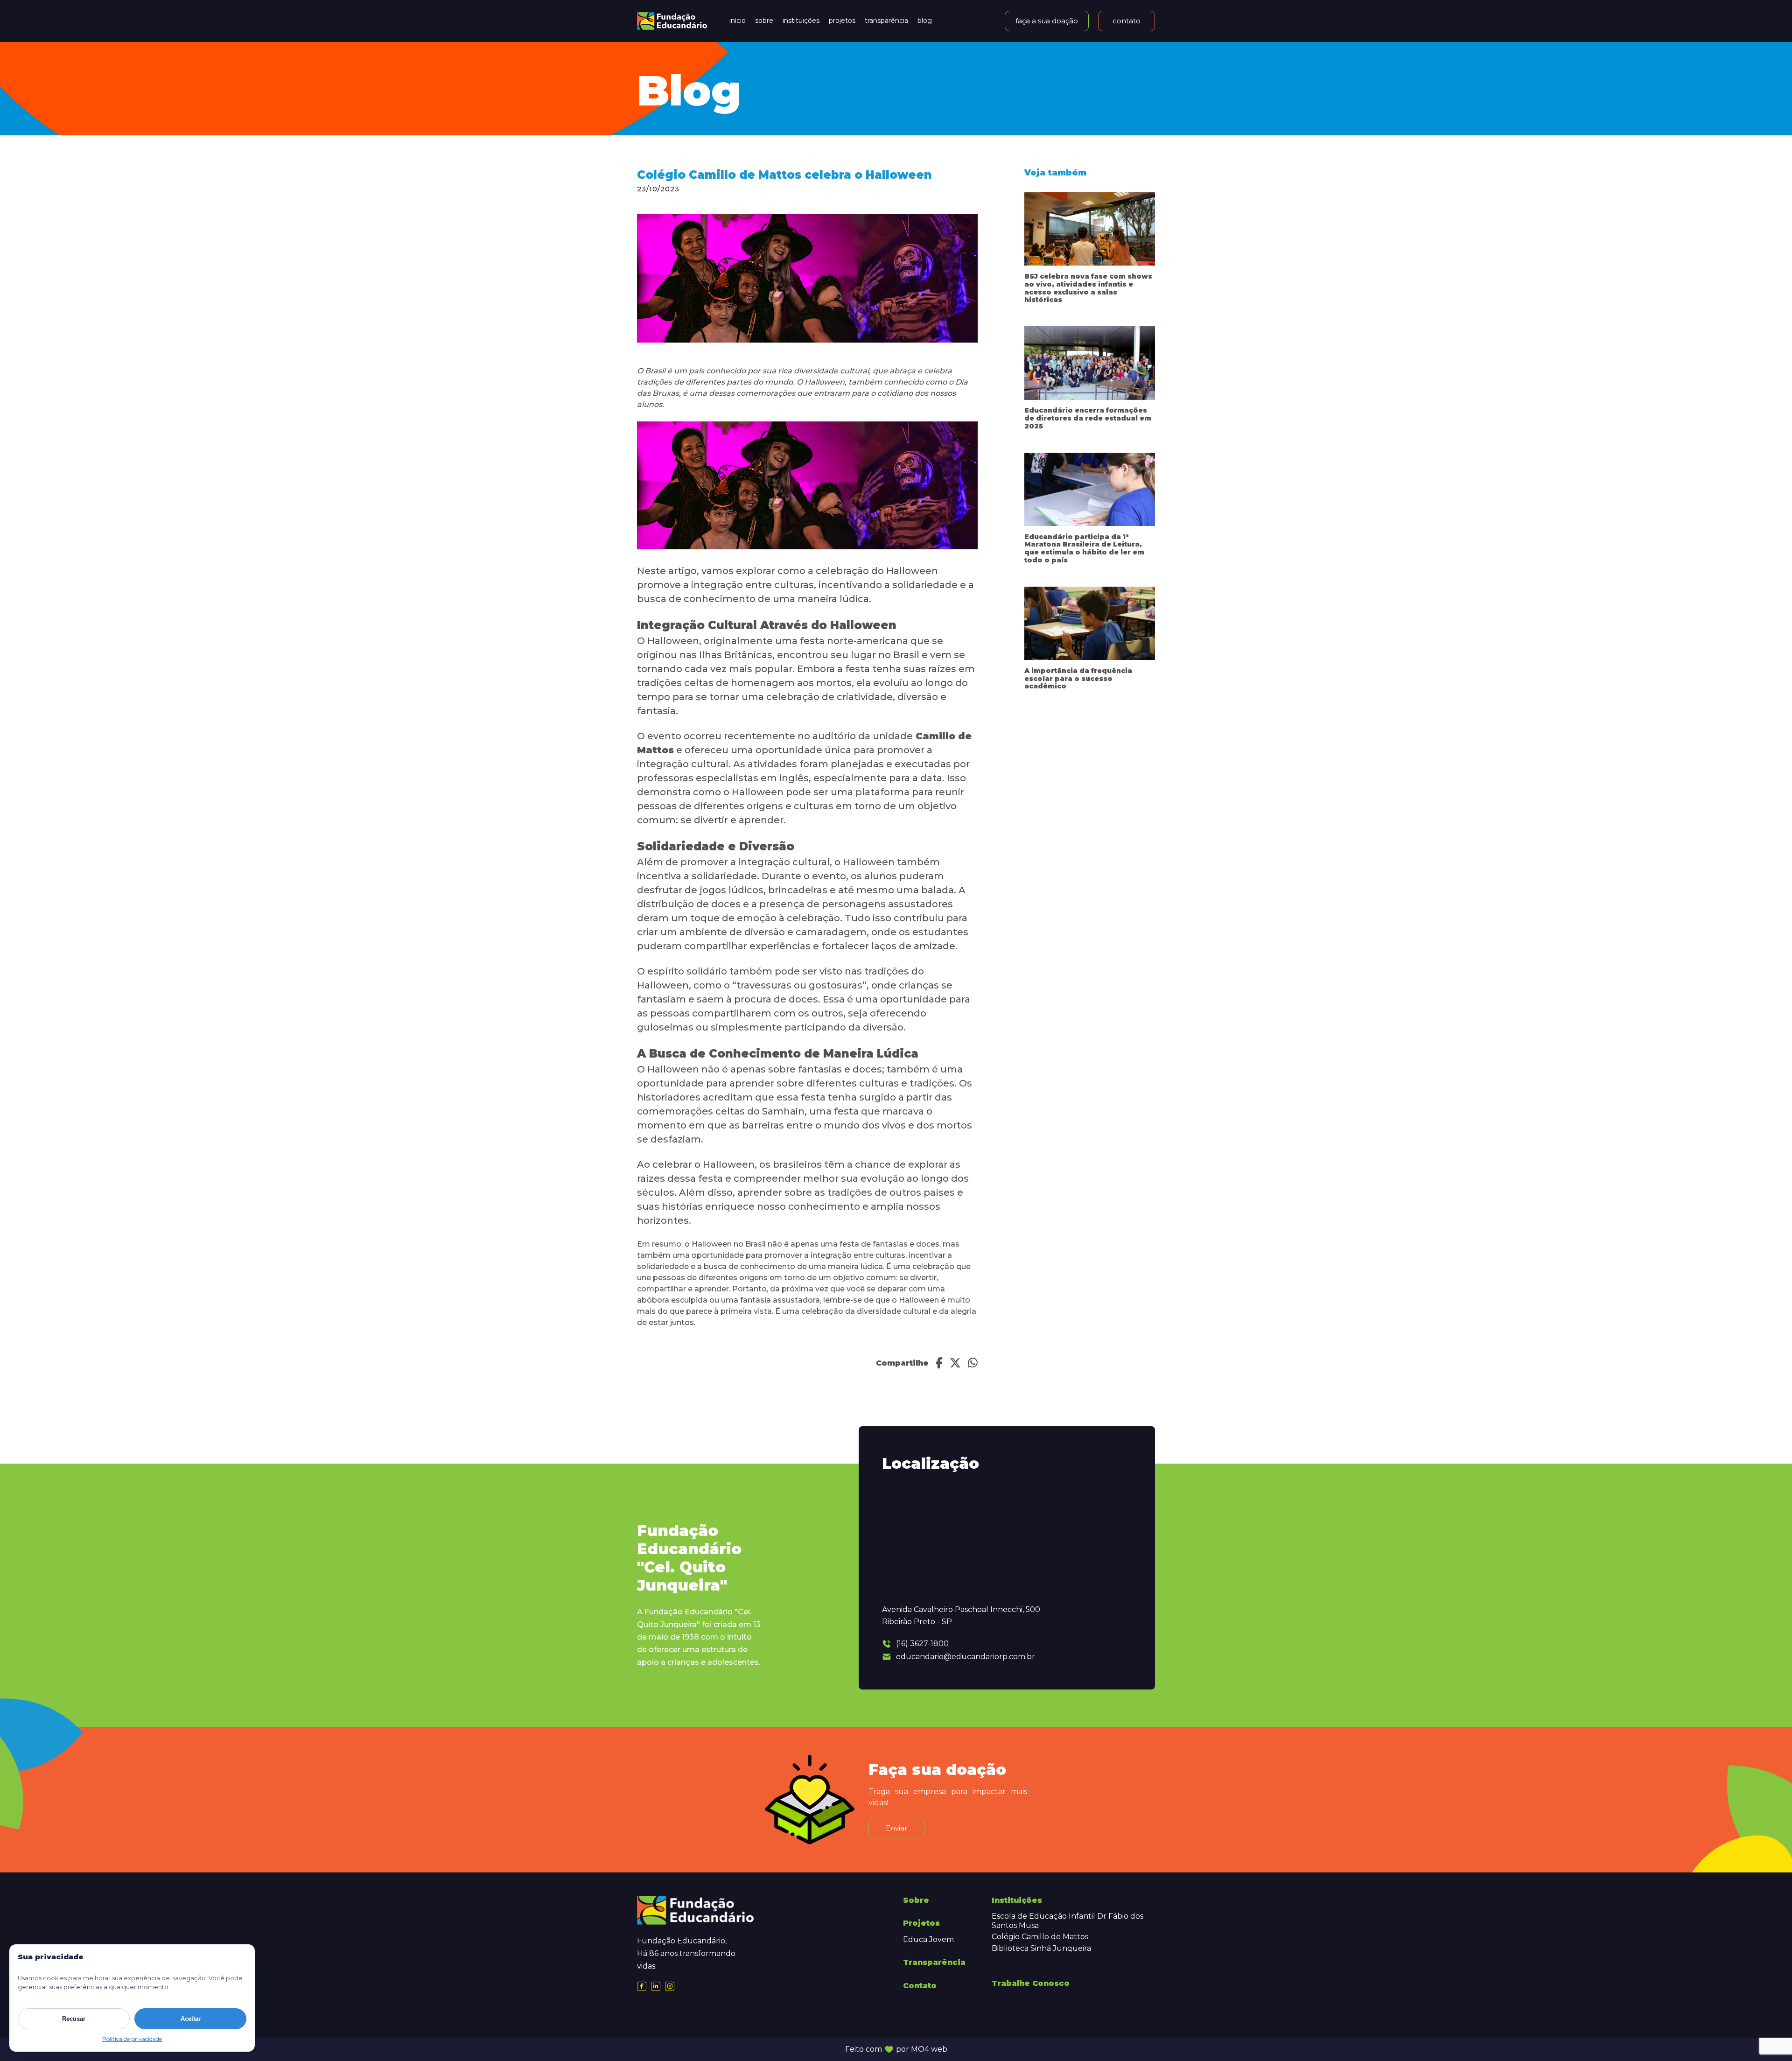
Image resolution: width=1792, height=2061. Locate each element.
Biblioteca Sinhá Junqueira (1041, 1948)
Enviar (896, 1828)
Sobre (764, 21)
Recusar (74, 2019)
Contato (920, 1986)
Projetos (842, 21)
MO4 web (929, 2049)
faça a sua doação (1047, 21)
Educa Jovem (928, 1939)
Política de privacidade (132, 2039)
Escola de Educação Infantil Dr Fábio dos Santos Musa (1067, 1921)
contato (1127, 21)
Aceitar (191, 2019)
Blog (925, 21)
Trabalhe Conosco (1031, 1983)
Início (738, 21)
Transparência (886, 21)
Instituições (801, 21)
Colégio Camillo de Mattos (1040, 1937)
